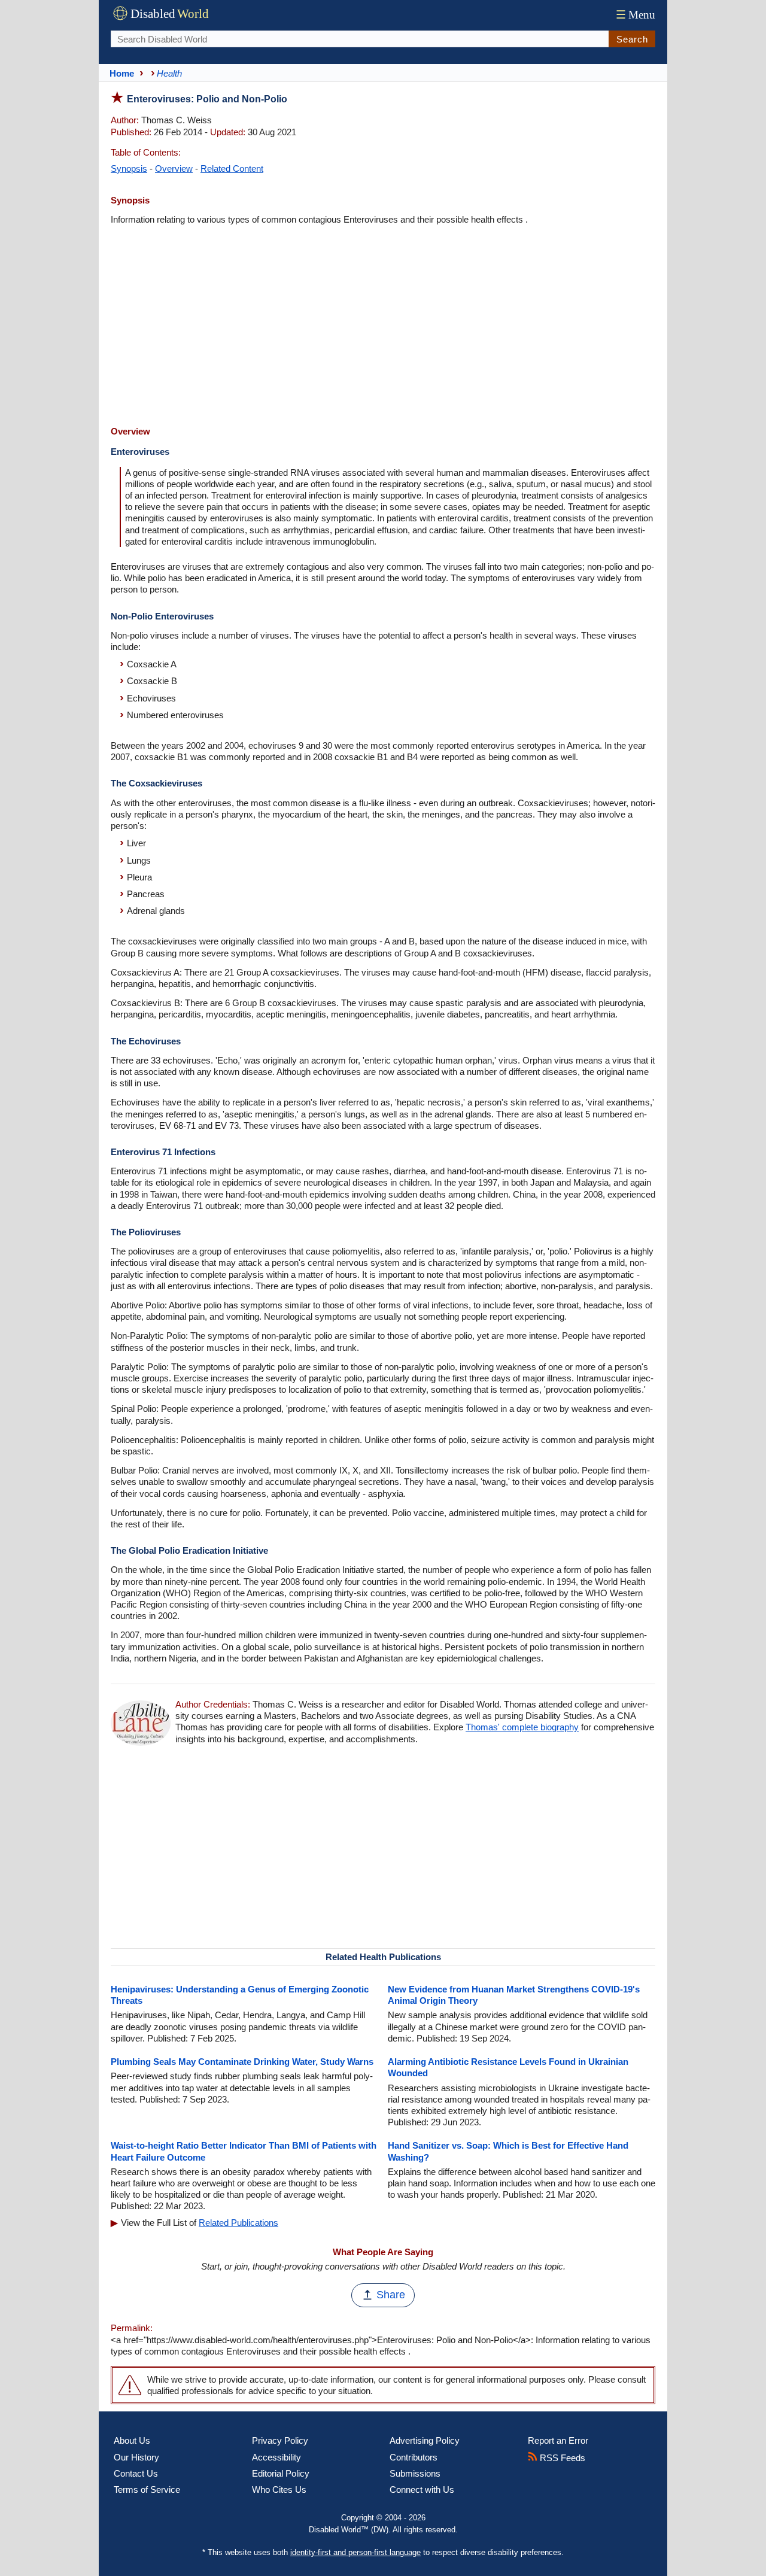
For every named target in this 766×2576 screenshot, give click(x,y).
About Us (132, 2440)
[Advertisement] (383, 327)
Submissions (415, 2473)
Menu (636, 15)
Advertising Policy (425, 2440)
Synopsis (129, 168)
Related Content (232, 168)
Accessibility (276, 2457)
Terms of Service (147, 2490)
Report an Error (558, 2440)
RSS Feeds (561, 2458)
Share (391, 2295)
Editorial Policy (281, 2473)
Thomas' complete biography (522, 1727)
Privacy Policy (280, 2440)
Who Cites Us (279, 2490)
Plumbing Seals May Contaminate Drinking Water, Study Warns (242, 2062)
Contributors (414, 2457)
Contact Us (136, 2473)
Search (632, 39)
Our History (136, 2457)
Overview (174, 168)
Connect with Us (422, 2490)
